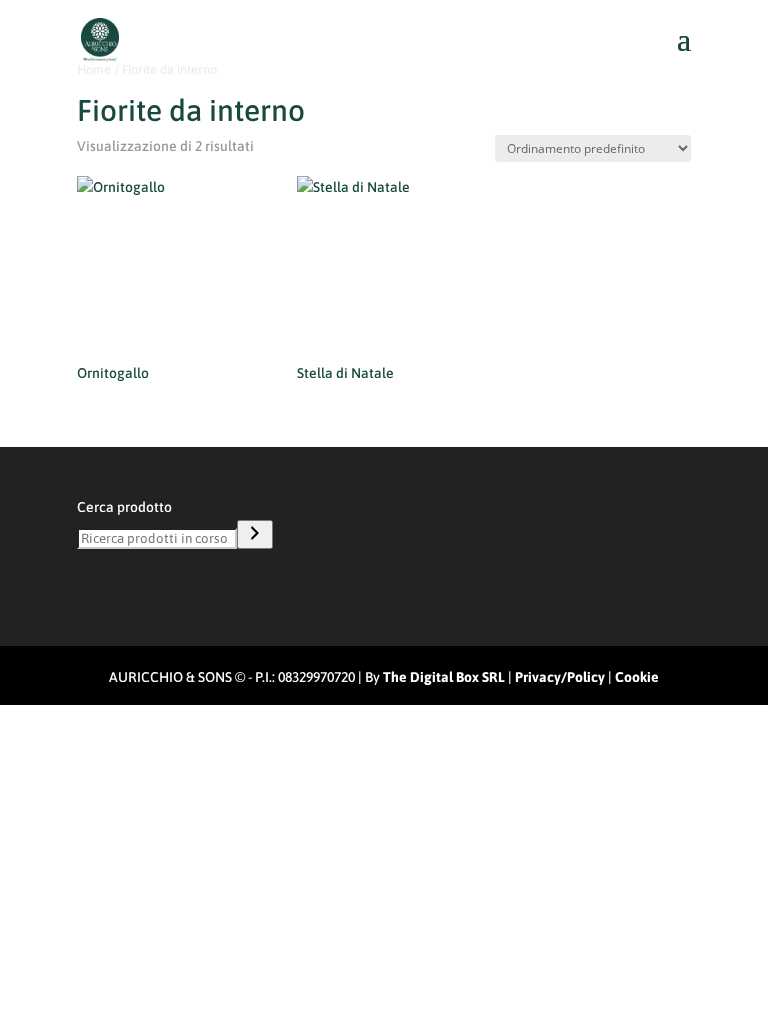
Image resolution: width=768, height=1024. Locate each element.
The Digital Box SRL (444, 677)
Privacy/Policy (560, 677)
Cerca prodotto (124, 507)
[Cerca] (255, 534)
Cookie (637, 677)
